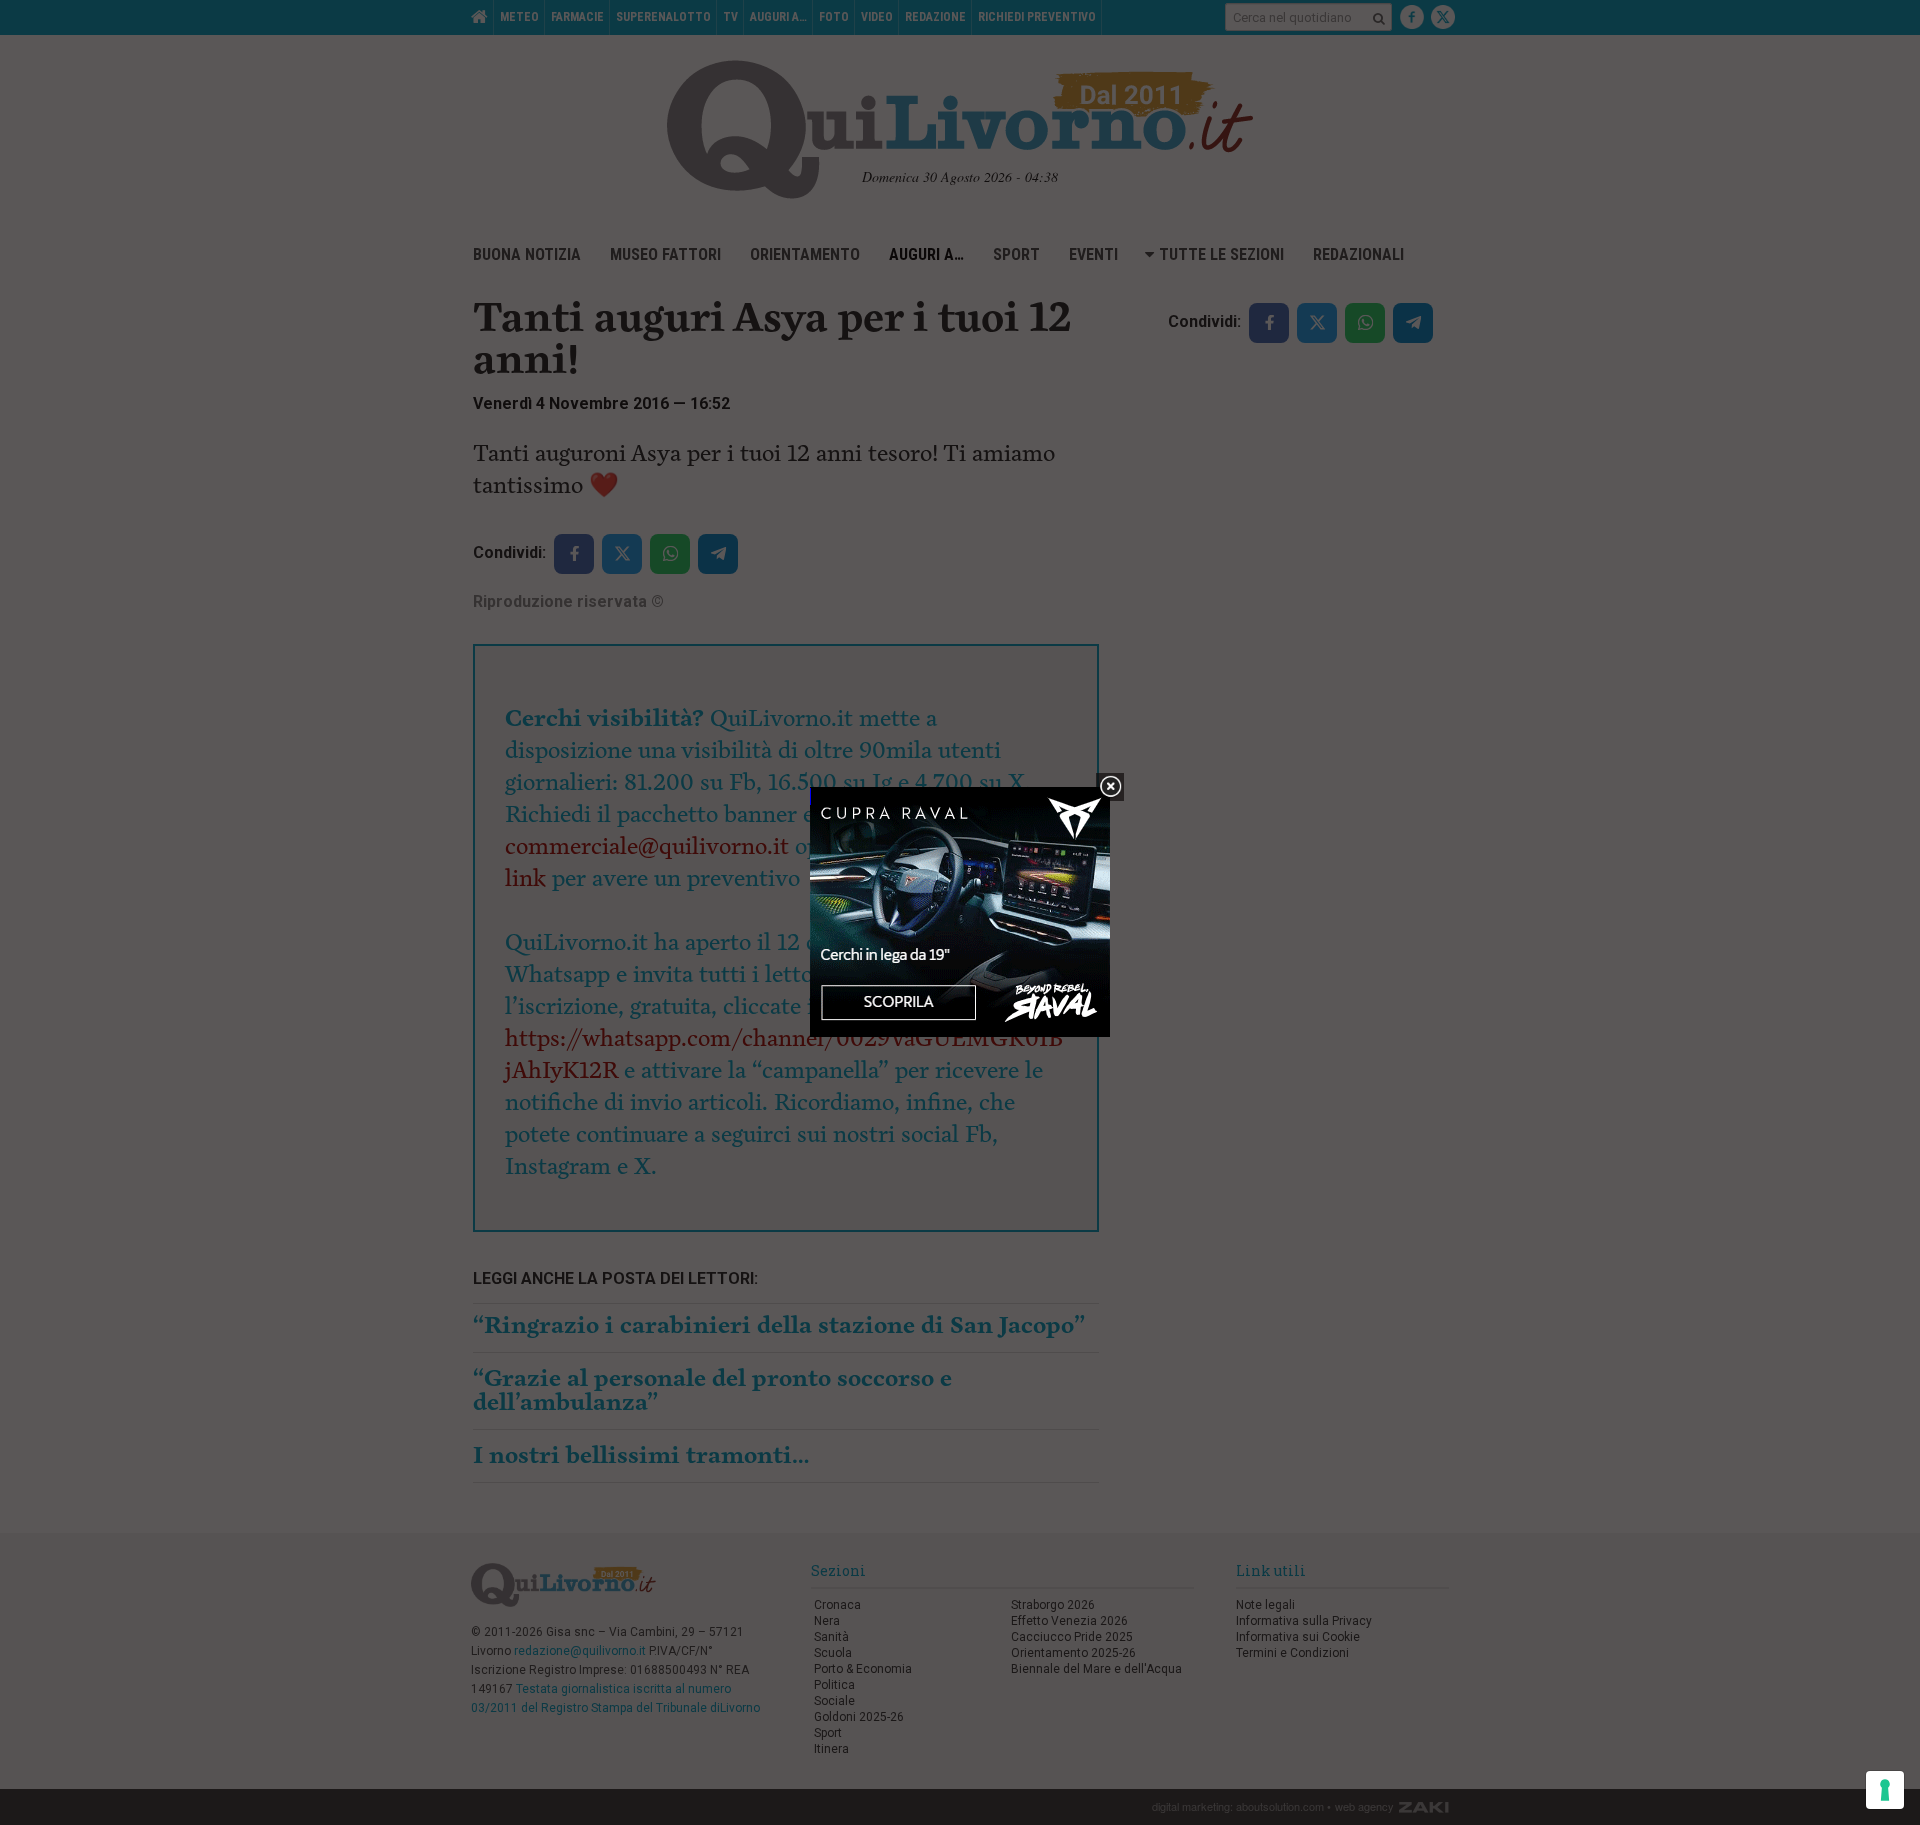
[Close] (1110, 787)
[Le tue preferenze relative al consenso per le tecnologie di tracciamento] (1885, 1790)
